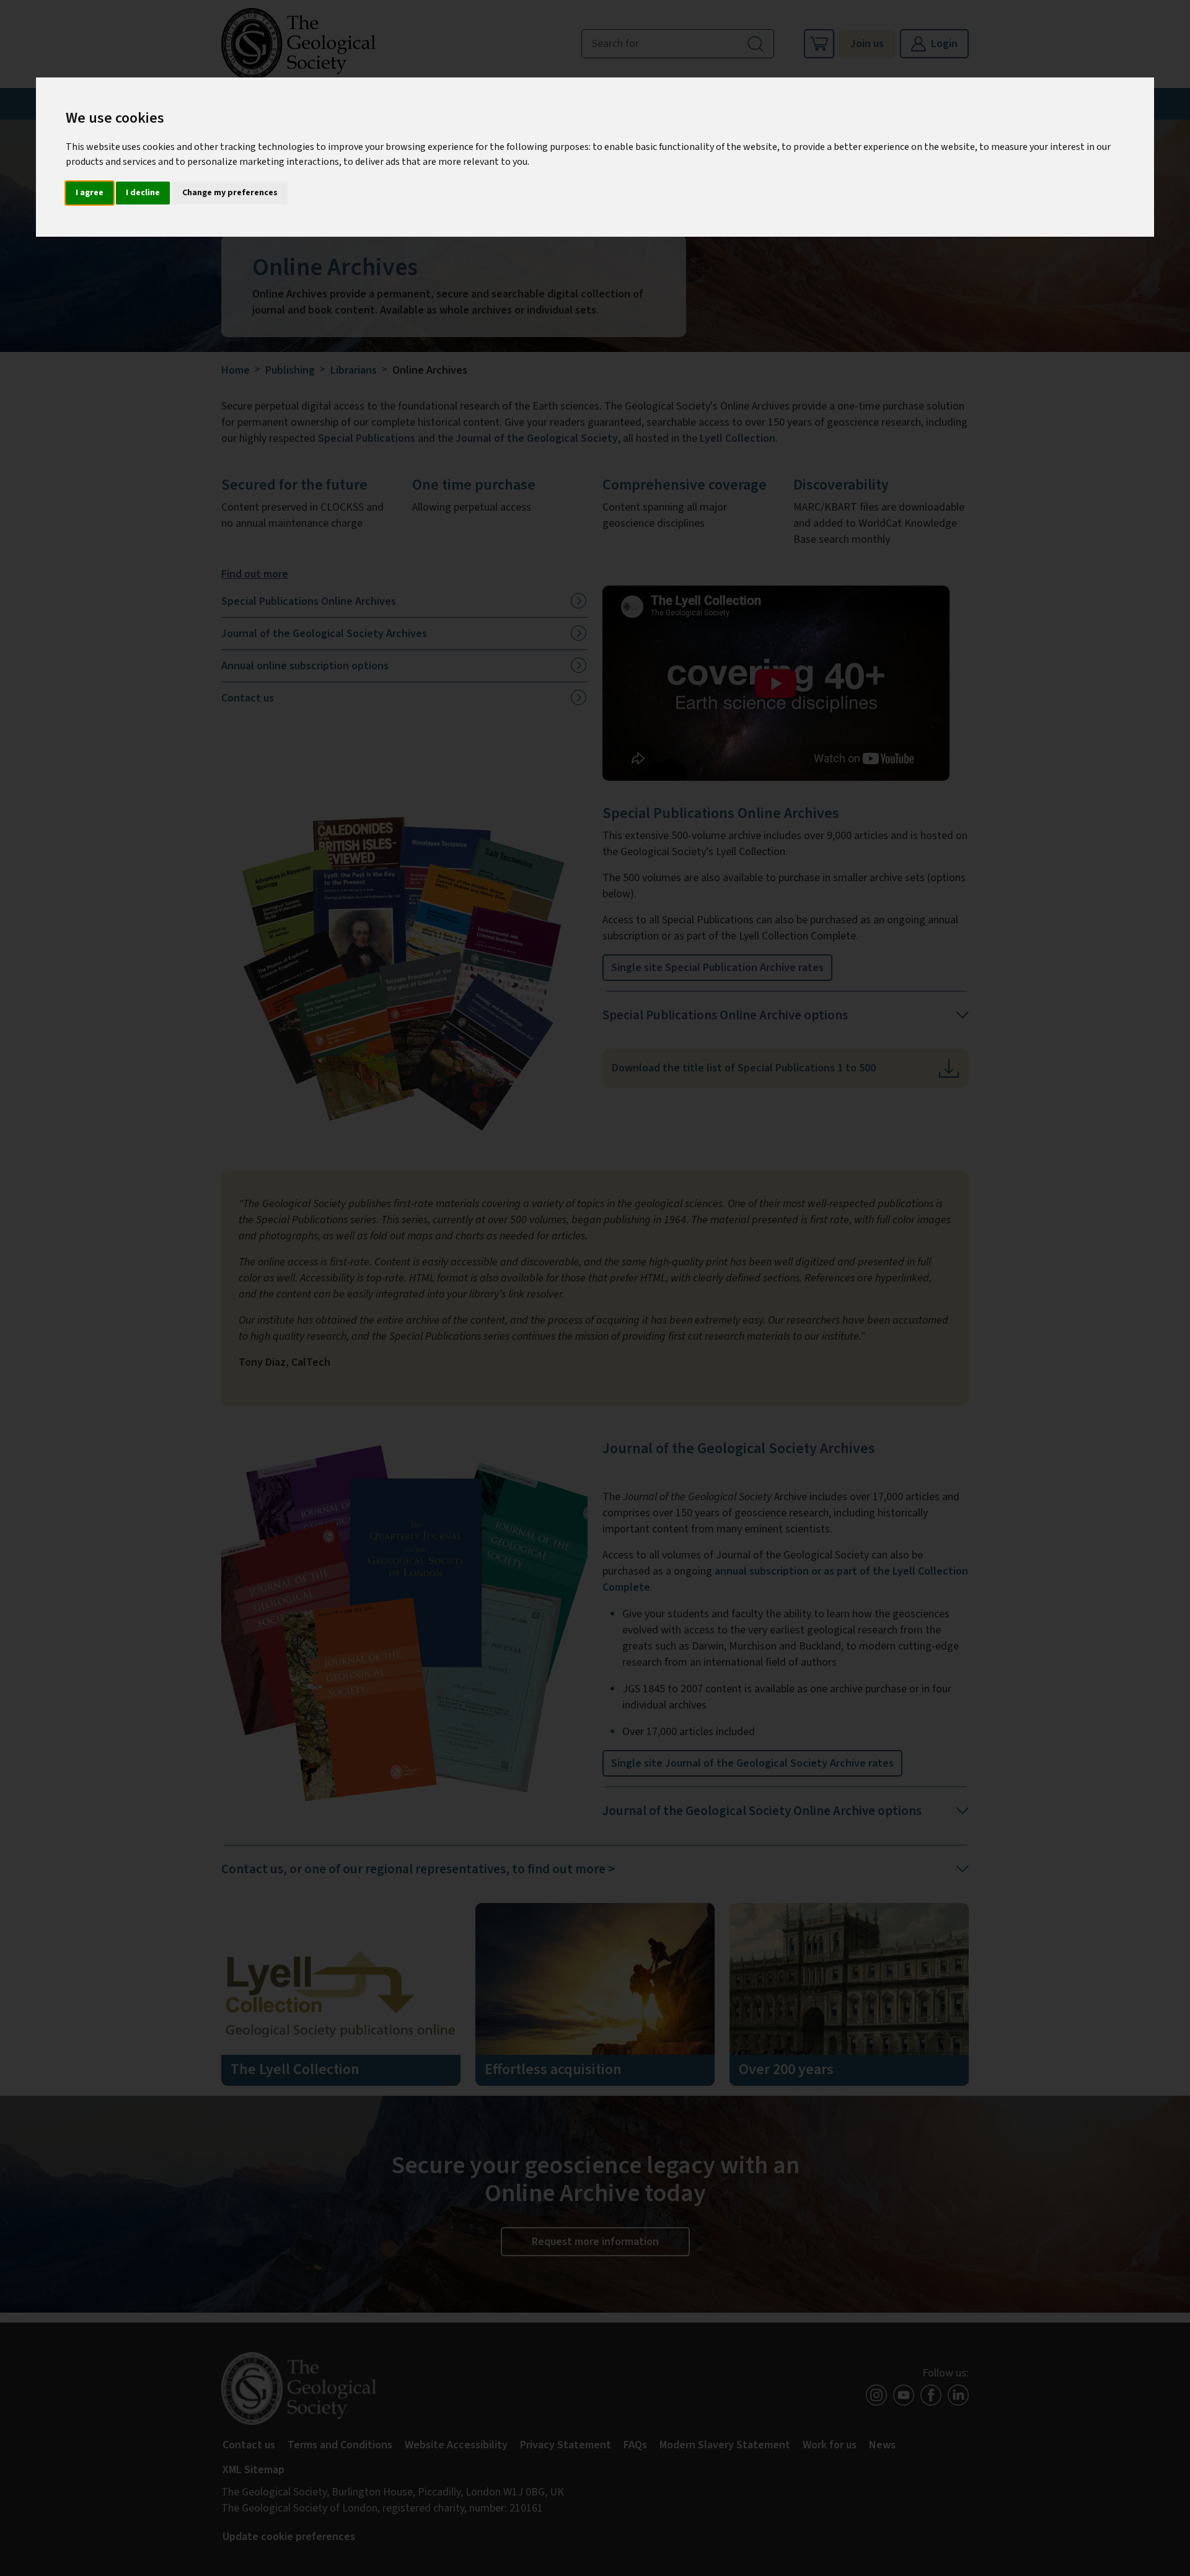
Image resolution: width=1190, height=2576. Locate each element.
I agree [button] (90, 193)
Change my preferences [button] (230, 193)
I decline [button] (143, 193)
